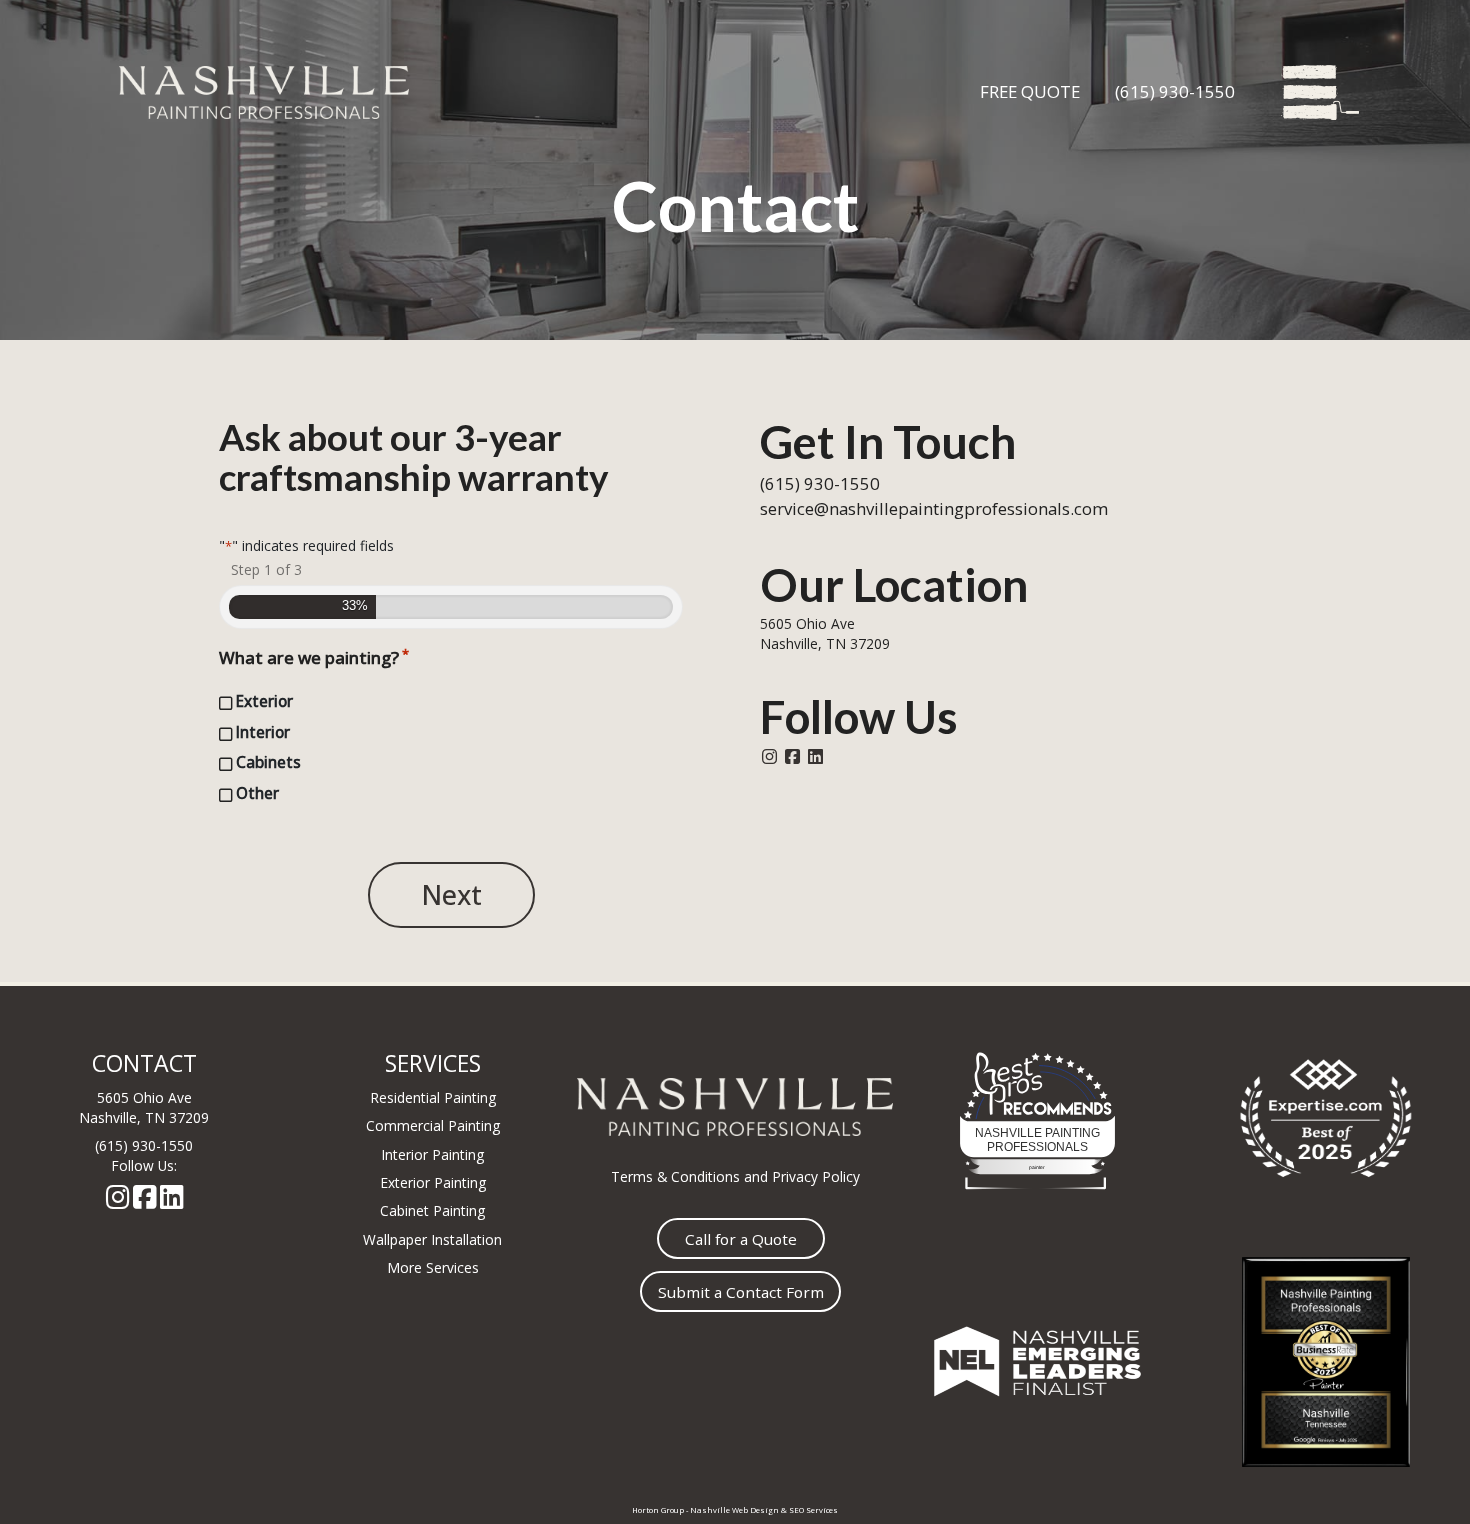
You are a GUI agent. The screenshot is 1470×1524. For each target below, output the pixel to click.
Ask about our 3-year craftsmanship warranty (414, 457)
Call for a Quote (741, 1239)
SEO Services (813, 1510)
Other (257, 793)
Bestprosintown (1037, 1076)
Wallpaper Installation (432, 1239)
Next (451, 894)
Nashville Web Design (734, 1510)
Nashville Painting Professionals (1037, 1140)
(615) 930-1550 (1175, 91)
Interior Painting (432, 1154)
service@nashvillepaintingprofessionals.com (934, 508)
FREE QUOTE (1030, 91)
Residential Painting (433, 1097)
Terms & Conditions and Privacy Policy (735, 1176)
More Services (433, 1267)
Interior (263, 732)
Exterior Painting (433, 1182)
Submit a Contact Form (741, 1292)
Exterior (264, 701)
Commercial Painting (433, 1125)
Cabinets (268, 762)
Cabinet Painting (432, 1210)
